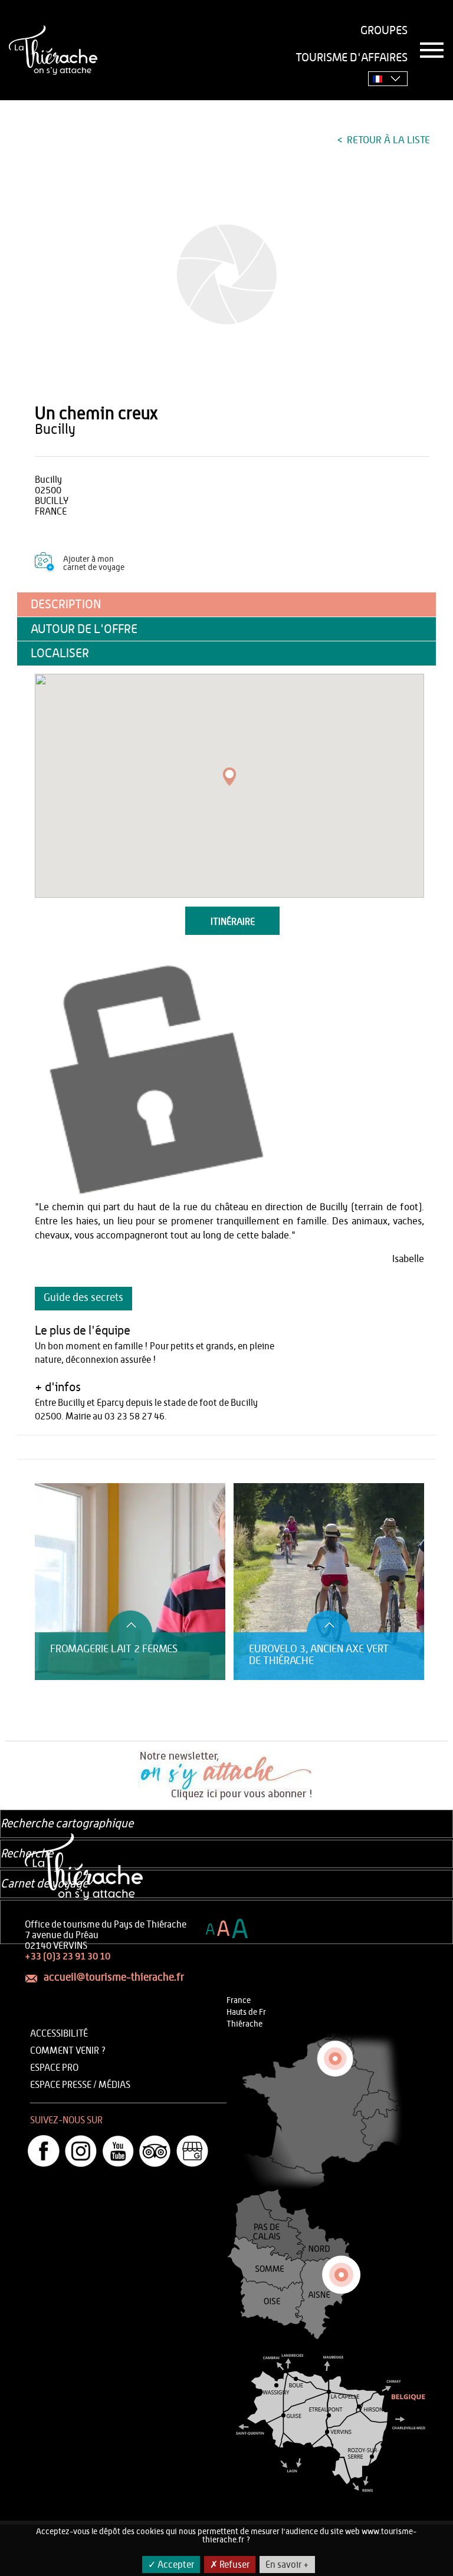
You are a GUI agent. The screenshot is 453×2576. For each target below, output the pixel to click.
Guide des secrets (83, 1298)
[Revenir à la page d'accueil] (53, 50)
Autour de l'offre (84, 629)
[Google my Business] (192, 2151)
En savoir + (287, 2565)
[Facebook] (44, 2151)
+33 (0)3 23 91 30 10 (68, 1956)
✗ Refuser (230, 2565)
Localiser (60, 653)
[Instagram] (81, 2151)
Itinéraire (233, 922)
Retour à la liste (387, 140)
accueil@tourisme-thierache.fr (114, 1978)
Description (66, 605)
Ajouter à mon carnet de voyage (94, 564)
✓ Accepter (171, 2565)
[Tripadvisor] (155, 2151)
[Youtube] (118, 2151)
